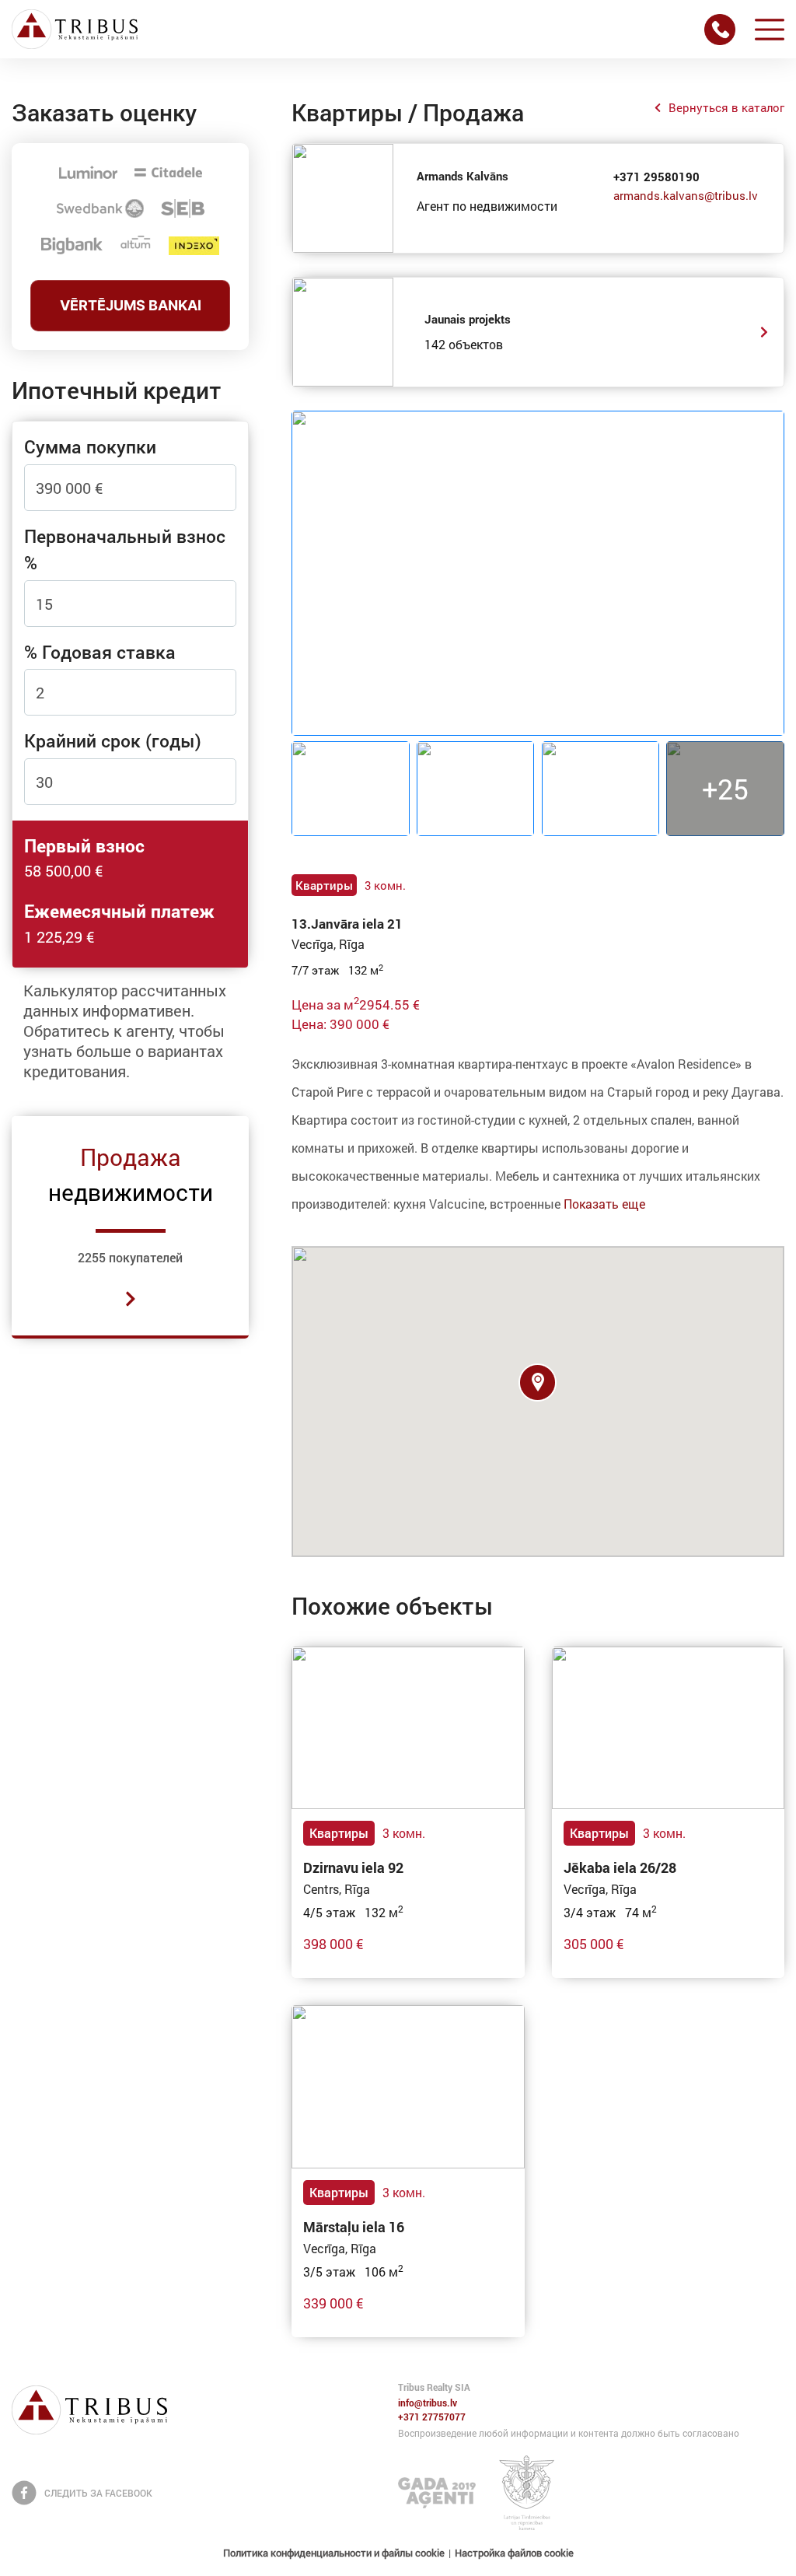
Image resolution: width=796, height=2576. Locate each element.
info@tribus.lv (428, 2403)
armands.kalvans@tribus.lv (686, 195)
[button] (538, 1382)
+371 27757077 (432, 2417)
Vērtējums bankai (131, 305)
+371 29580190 (656, 177)
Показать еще (604, 1204)
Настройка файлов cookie (514, 2553)
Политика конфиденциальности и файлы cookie (334, 2553)
